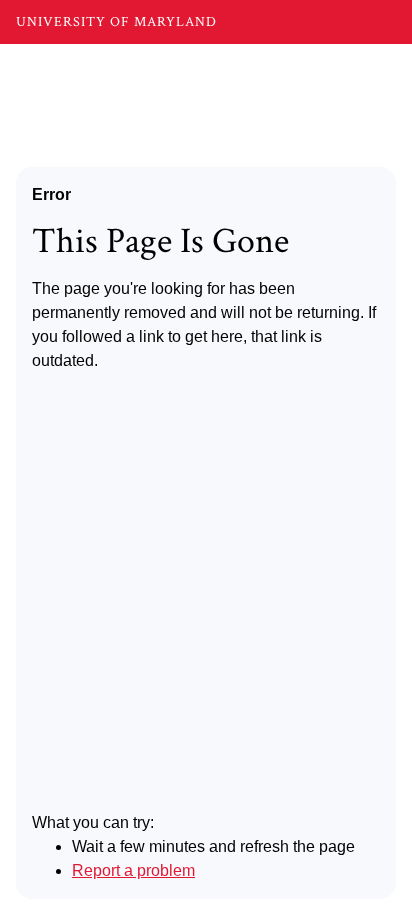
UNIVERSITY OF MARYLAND (116, 22)
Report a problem (133, 870)
